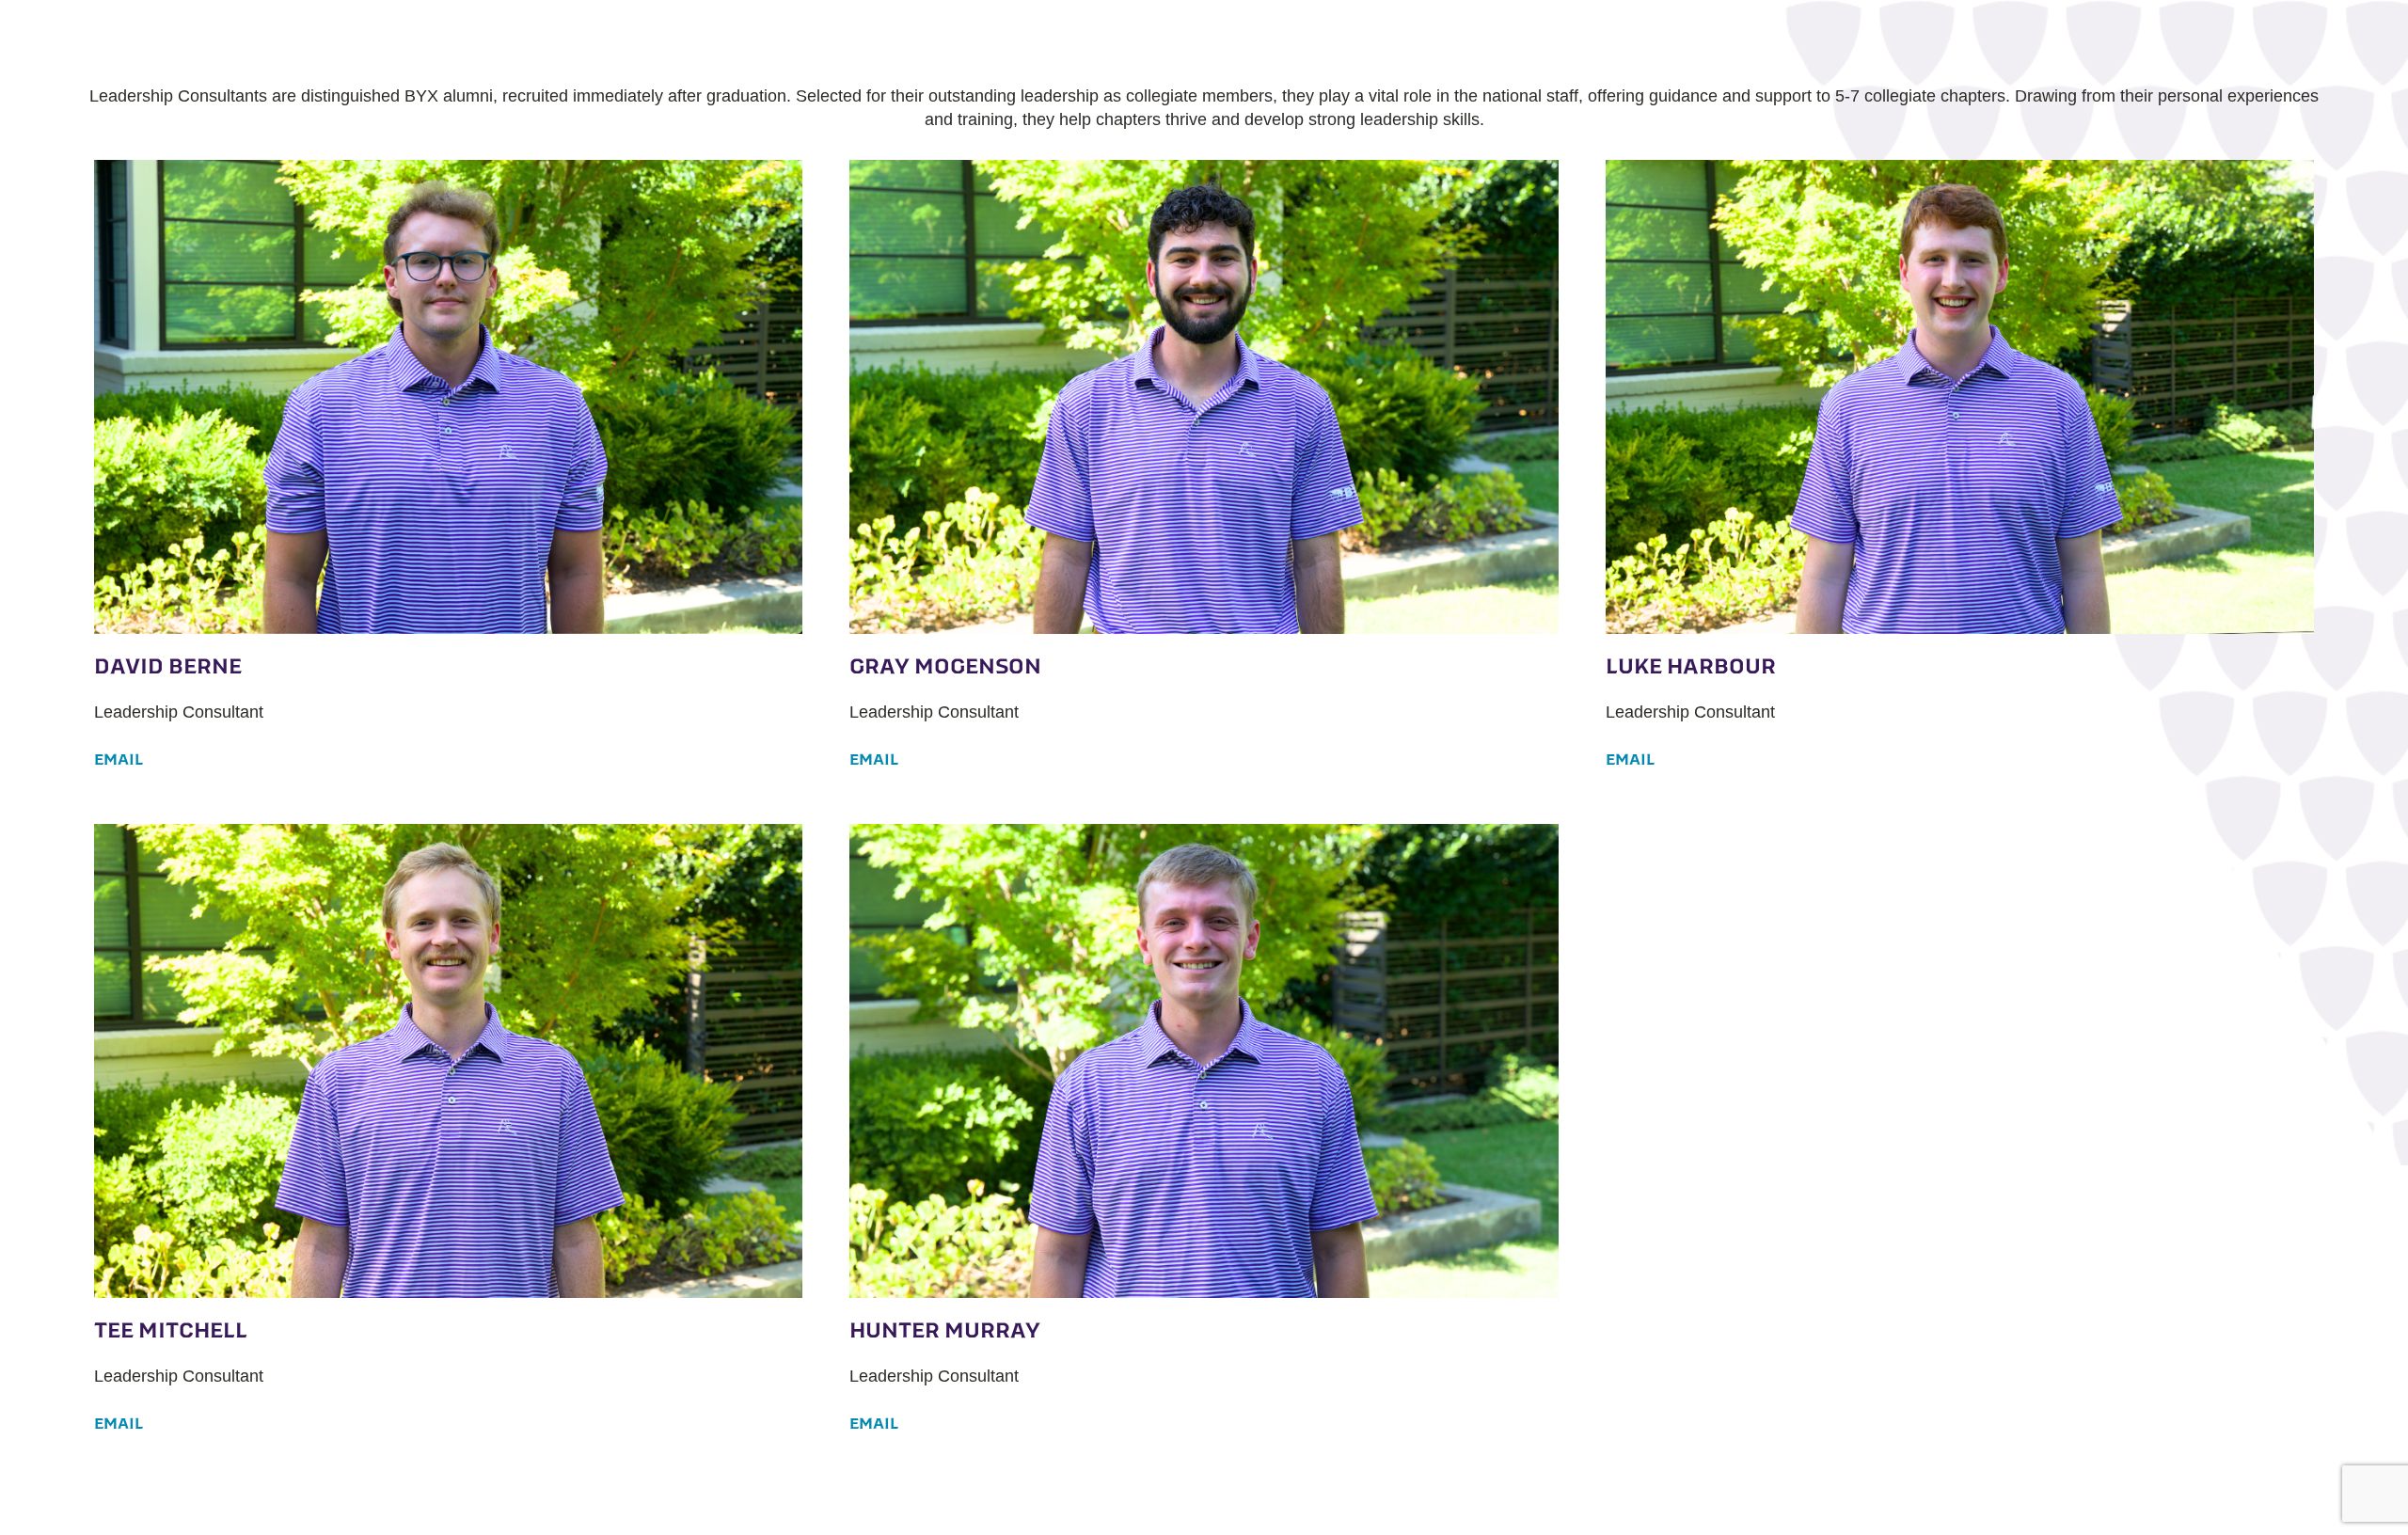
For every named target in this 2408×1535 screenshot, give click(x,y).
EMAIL (119, 760)
